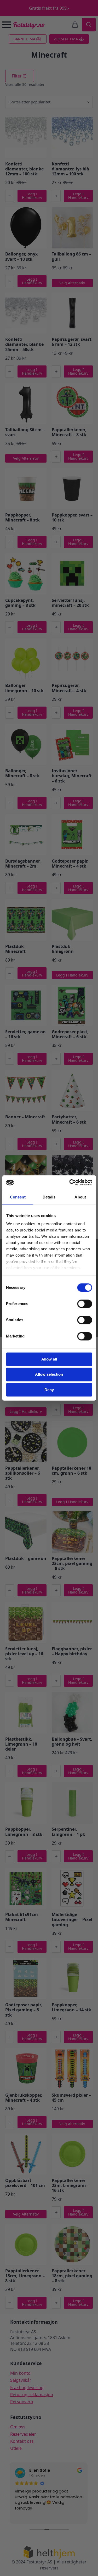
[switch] (85, 1304)
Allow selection (49, 1375)
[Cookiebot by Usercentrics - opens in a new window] (70, 1182)
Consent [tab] (18, 1197)
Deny (49, 1390)
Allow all (49, 1359)
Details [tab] (49, 1197)
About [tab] (80, 1197)
